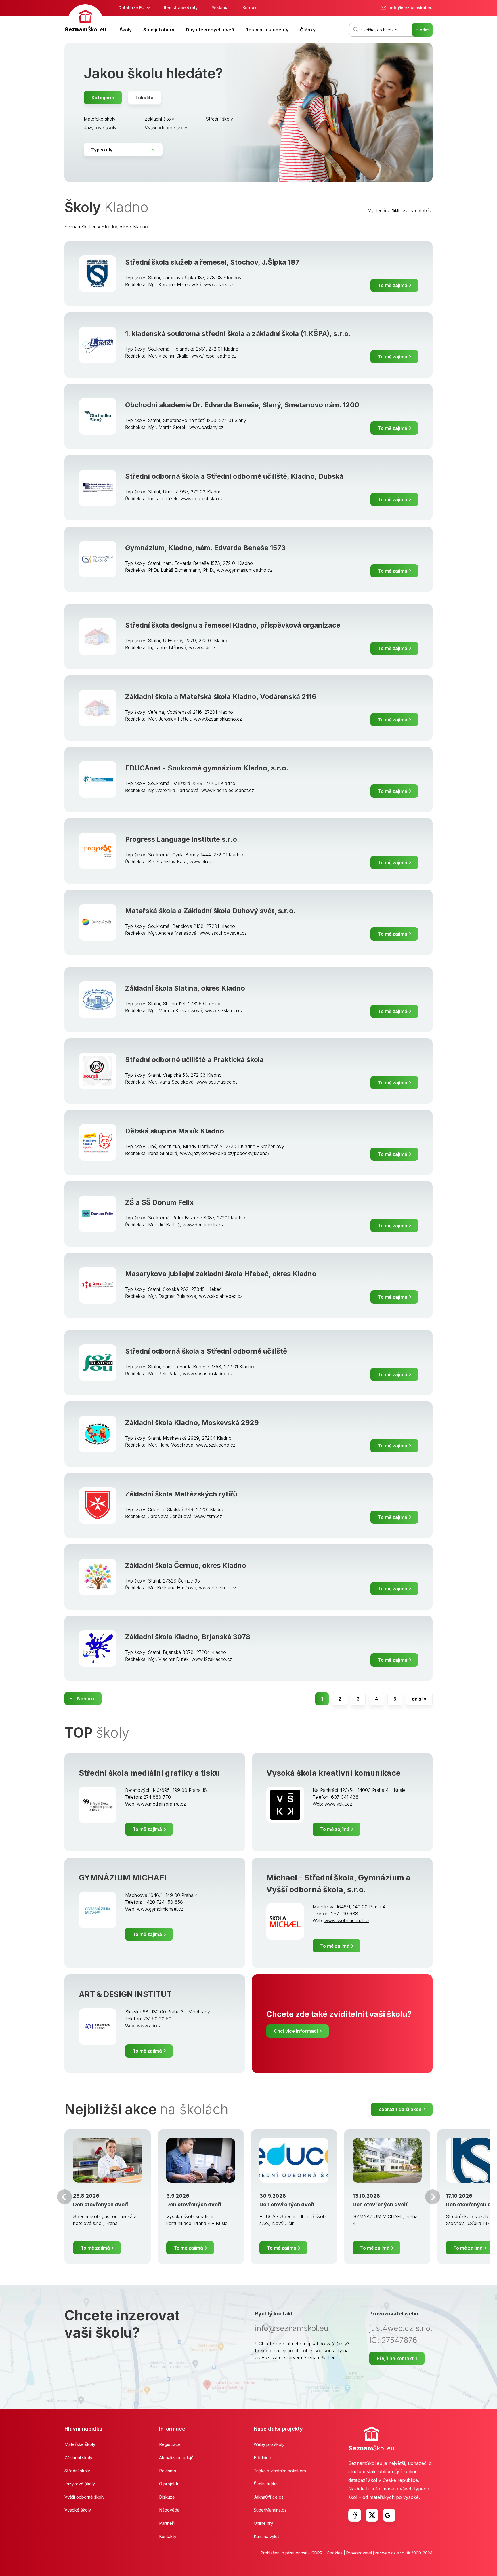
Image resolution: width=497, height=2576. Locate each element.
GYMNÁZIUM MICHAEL (124, 1878)
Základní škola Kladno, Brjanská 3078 (188, 1637)
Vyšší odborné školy (166, 128)
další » (419, 1699)
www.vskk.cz (338, 1804)
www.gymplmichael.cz (160, 1909)
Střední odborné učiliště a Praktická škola (194, 1060)
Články (308, 30)
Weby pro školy (269, 2444)
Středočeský (115, 227)
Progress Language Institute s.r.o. (182, 839)
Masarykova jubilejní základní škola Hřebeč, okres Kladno (221, 1274)
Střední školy (219, 119)
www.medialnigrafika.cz (161, 1804)
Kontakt (250, 8)
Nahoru (86, 1699)
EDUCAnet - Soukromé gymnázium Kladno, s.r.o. (207, 768)
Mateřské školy (100, 119)
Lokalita (145, 98)
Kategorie (103, 98)
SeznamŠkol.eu (81, 227)
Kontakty (168, 2536)
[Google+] (389, 2515)
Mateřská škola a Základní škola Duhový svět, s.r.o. (210, 911)
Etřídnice (262, 2458)
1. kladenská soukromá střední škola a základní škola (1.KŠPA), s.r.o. (238, 334)
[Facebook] (355, 2515)
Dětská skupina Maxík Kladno (175, 1131)
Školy (126, 30)
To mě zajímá (393, 285)
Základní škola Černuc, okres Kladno (186, 1565)
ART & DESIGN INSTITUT (125, 1994)
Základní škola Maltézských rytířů (181, 1494)
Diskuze (167, 2497)
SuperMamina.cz (270, 2510)
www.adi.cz (149, 2026)
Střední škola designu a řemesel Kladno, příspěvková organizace (233, 625)
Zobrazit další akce (400, 2109)
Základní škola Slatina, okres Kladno (185, 988)
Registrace (170, 2444)
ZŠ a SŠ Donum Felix (159, 1202)
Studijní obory (159, 30)
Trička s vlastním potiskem (280, 2471)
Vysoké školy (78, 2510)
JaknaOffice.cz (269, 2497)
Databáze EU (131, 8)
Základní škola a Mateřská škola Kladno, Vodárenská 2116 (221, 697)
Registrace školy (181, 8)
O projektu (169, 2484)
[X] (372, 2515)
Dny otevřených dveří (210, 30)
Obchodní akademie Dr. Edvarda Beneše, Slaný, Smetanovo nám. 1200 (242, 405)
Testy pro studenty (267, 30)
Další (433, 2197)
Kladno (141, 227)
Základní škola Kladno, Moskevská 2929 (192, 1423)
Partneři (167, 2523)
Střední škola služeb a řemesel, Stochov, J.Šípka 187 (212, 262)
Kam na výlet (266, 2536)
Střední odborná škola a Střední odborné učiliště (206, 1351)
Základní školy (159, 119)
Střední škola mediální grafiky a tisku (149, 1773)
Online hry (263, 2523)
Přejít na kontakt (395, 2358)
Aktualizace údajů (176, 2458)
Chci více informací (296, 2031)
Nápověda (169, 2510)
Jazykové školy (100, 128)
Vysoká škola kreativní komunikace (333, 1773)
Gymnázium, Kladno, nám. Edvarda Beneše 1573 (205, 548)
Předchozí (64, 2197)
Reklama (220, 8)
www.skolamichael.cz (347, 1920)
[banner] (85, 19)
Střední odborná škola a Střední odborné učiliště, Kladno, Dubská (234, 476)
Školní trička (266, 2484)
